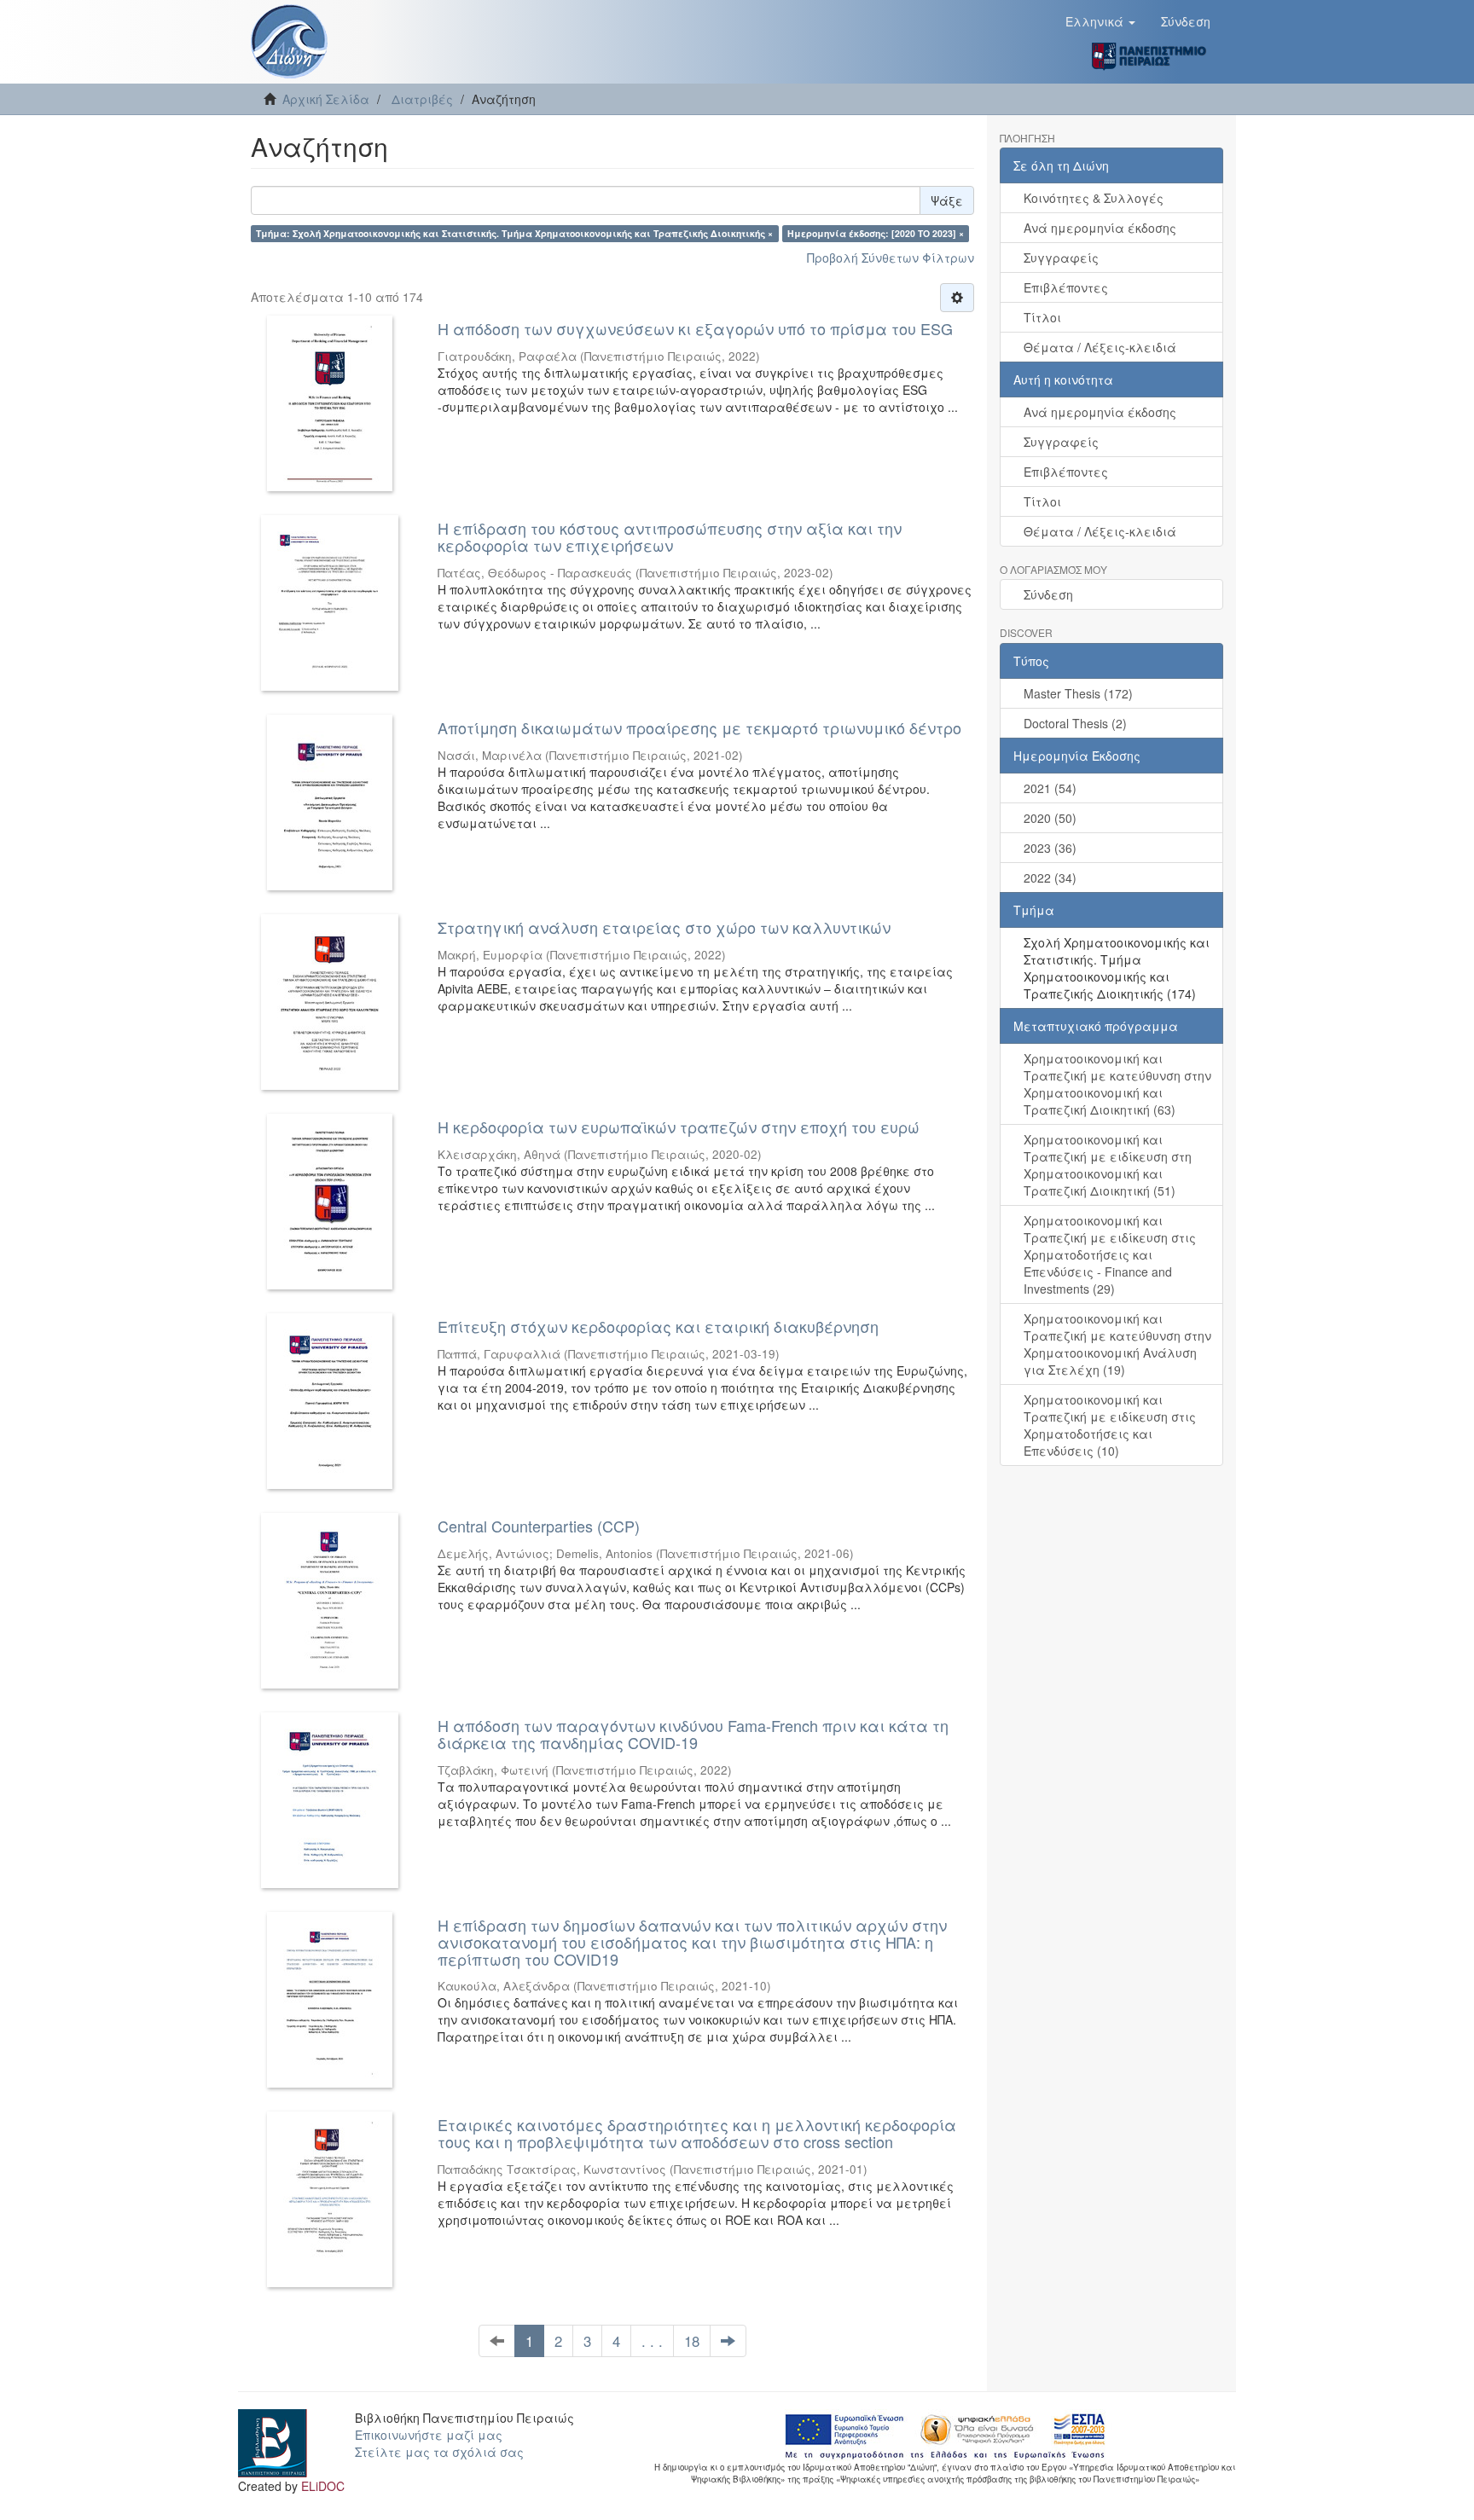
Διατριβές (422, 99)
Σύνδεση (1048, 594)
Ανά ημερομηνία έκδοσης (1100, 228)
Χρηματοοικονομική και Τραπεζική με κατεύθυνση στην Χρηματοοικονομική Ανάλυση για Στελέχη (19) (1117, 1344)
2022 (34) (1050, 878)
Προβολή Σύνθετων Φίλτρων (891, 258)
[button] (1100, 21)
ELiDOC (323, 2486)
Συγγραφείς (1061, 258)
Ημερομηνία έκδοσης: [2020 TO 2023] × (876, 233)
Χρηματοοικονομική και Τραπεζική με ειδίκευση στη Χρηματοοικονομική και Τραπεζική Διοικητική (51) (1108, 1165)
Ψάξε (947, 200)
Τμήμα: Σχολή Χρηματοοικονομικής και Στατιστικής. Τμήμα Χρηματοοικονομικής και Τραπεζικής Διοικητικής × (514, 233)
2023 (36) (1050, 848)
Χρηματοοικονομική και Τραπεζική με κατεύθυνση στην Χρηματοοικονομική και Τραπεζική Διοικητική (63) (1117, 1084)
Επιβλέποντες (1066, 287)
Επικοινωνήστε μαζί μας (429, 2435)
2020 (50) (1050, 818)
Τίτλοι (1042, 317)
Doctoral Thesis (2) (1075, 723)
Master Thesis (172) (1078, 693)
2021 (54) (1050, 788)
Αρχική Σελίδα (326, 99)
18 (692, 2341)
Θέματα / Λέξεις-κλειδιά (1100, 347)
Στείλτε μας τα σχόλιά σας (439, 2452)
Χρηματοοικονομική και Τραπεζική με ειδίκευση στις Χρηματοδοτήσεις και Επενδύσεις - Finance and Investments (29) (1110, 1254)
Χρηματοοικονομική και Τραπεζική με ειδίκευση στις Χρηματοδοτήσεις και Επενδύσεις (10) (1110, 1425)
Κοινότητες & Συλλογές (1094, 198)
